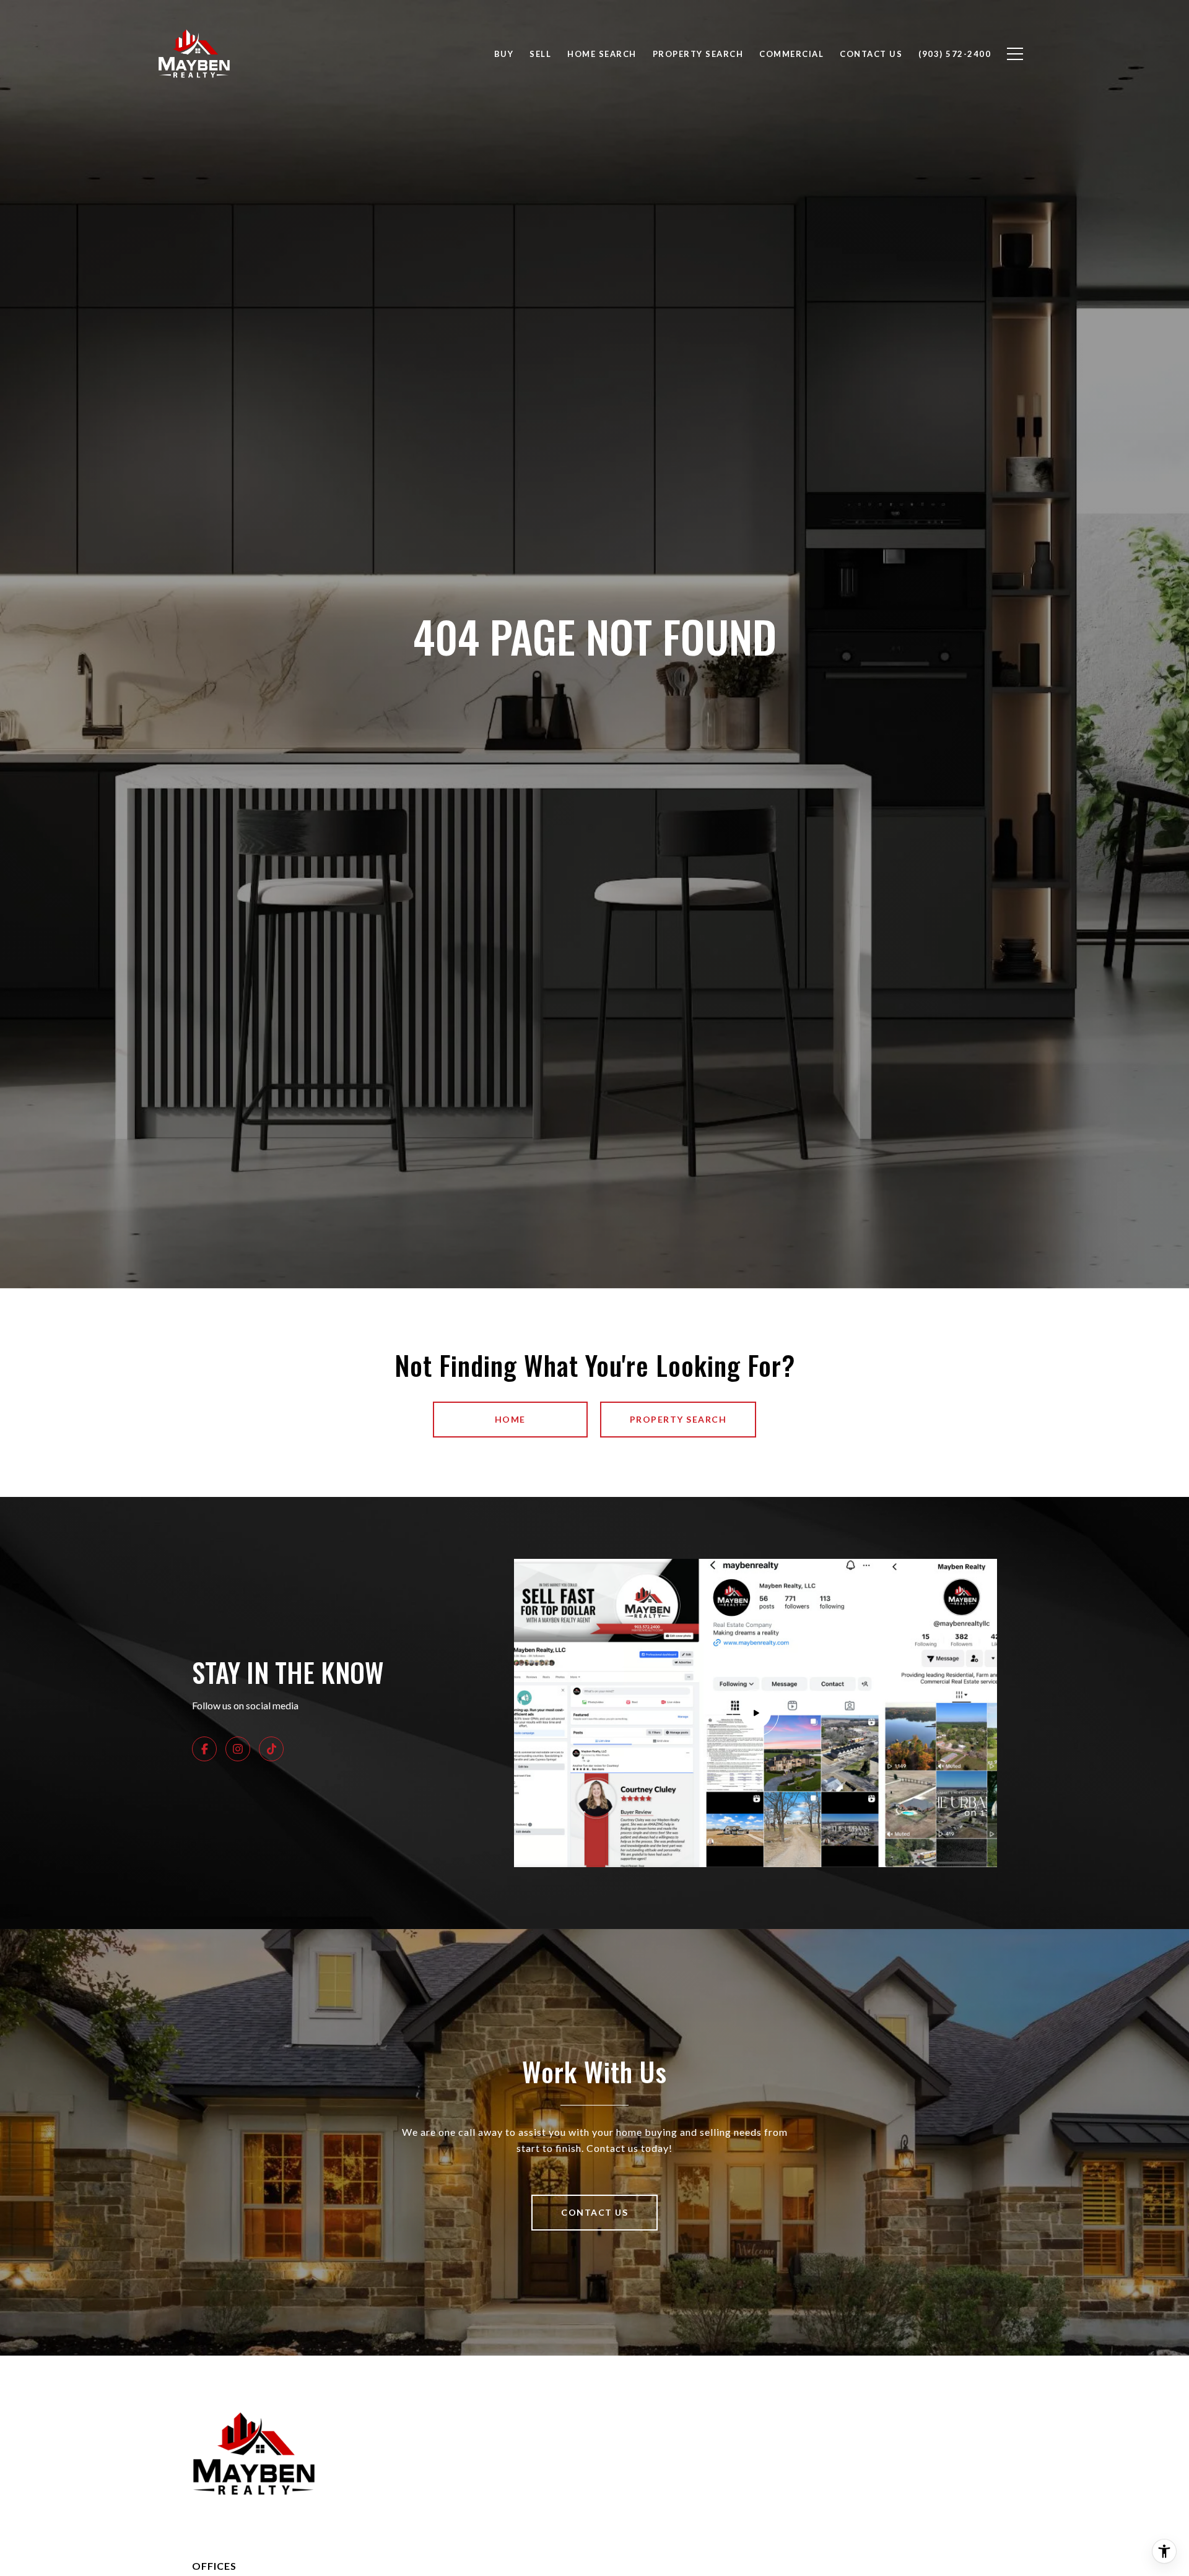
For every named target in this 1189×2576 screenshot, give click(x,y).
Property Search (698, 54)
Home (510, 1419)
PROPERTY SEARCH (678, 1419)
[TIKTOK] (271, 1749)
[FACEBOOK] (204, 1749)
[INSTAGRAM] (238, 1749)
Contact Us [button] (594, 2212)
